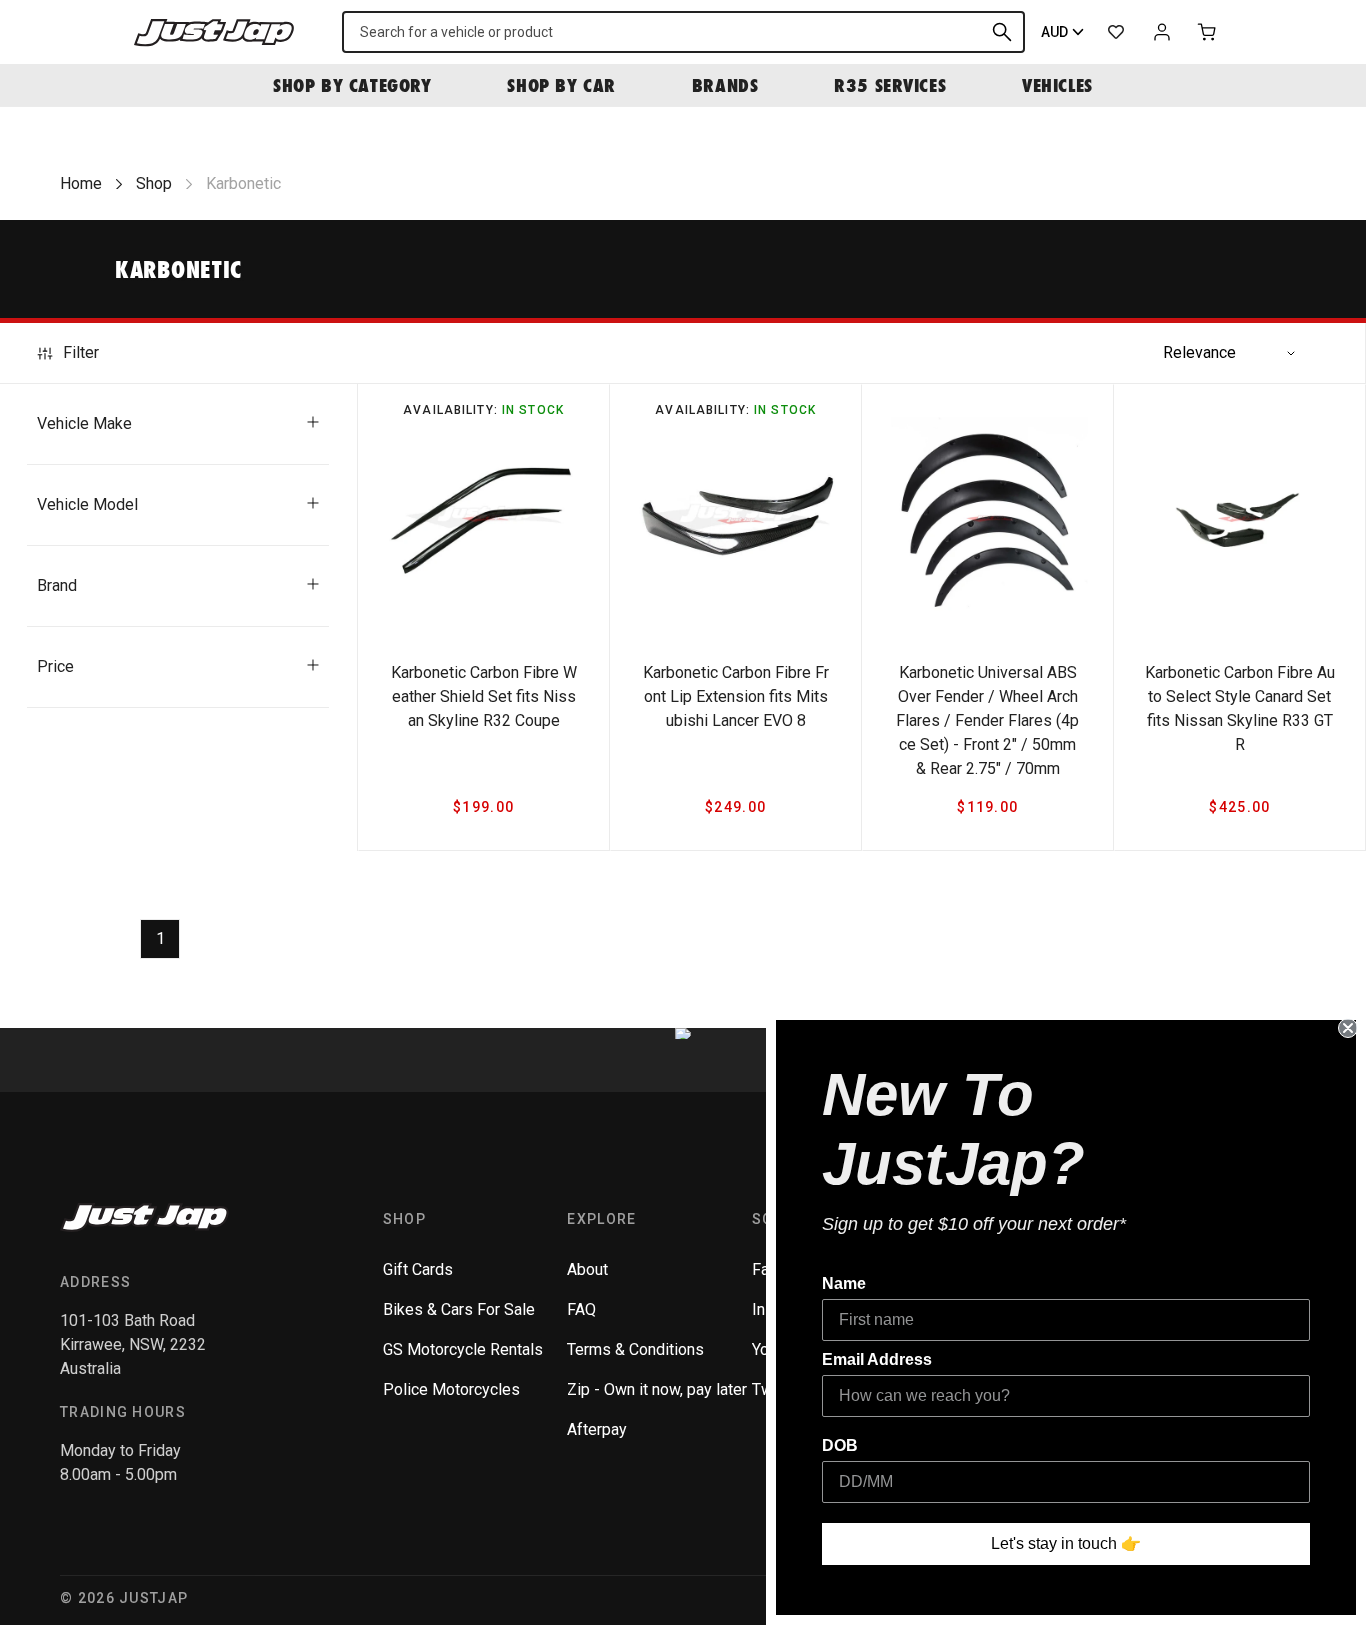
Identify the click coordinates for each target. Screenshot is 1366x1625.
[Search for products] (1002, 32)
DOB (840, 1445)
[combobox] (683, 32)
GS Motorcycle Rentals (463, 1349)
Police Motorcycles (451, 1389)
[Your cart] (1208, 32)
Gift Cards (418, 1269)
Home (81, 183)
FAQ (581, 1309)
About (587, 1269)
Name (844, 1283)
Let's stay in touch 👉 (1066, 1543)
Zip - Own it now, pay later (657, 1389)
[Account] (1162, 32)
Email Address (877, 1359)
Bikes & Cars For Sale (459, 1309)
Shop (154, 183)
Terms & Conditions (635, 1349)
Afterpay (597, 1429)
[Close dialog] (1348, 1028)
